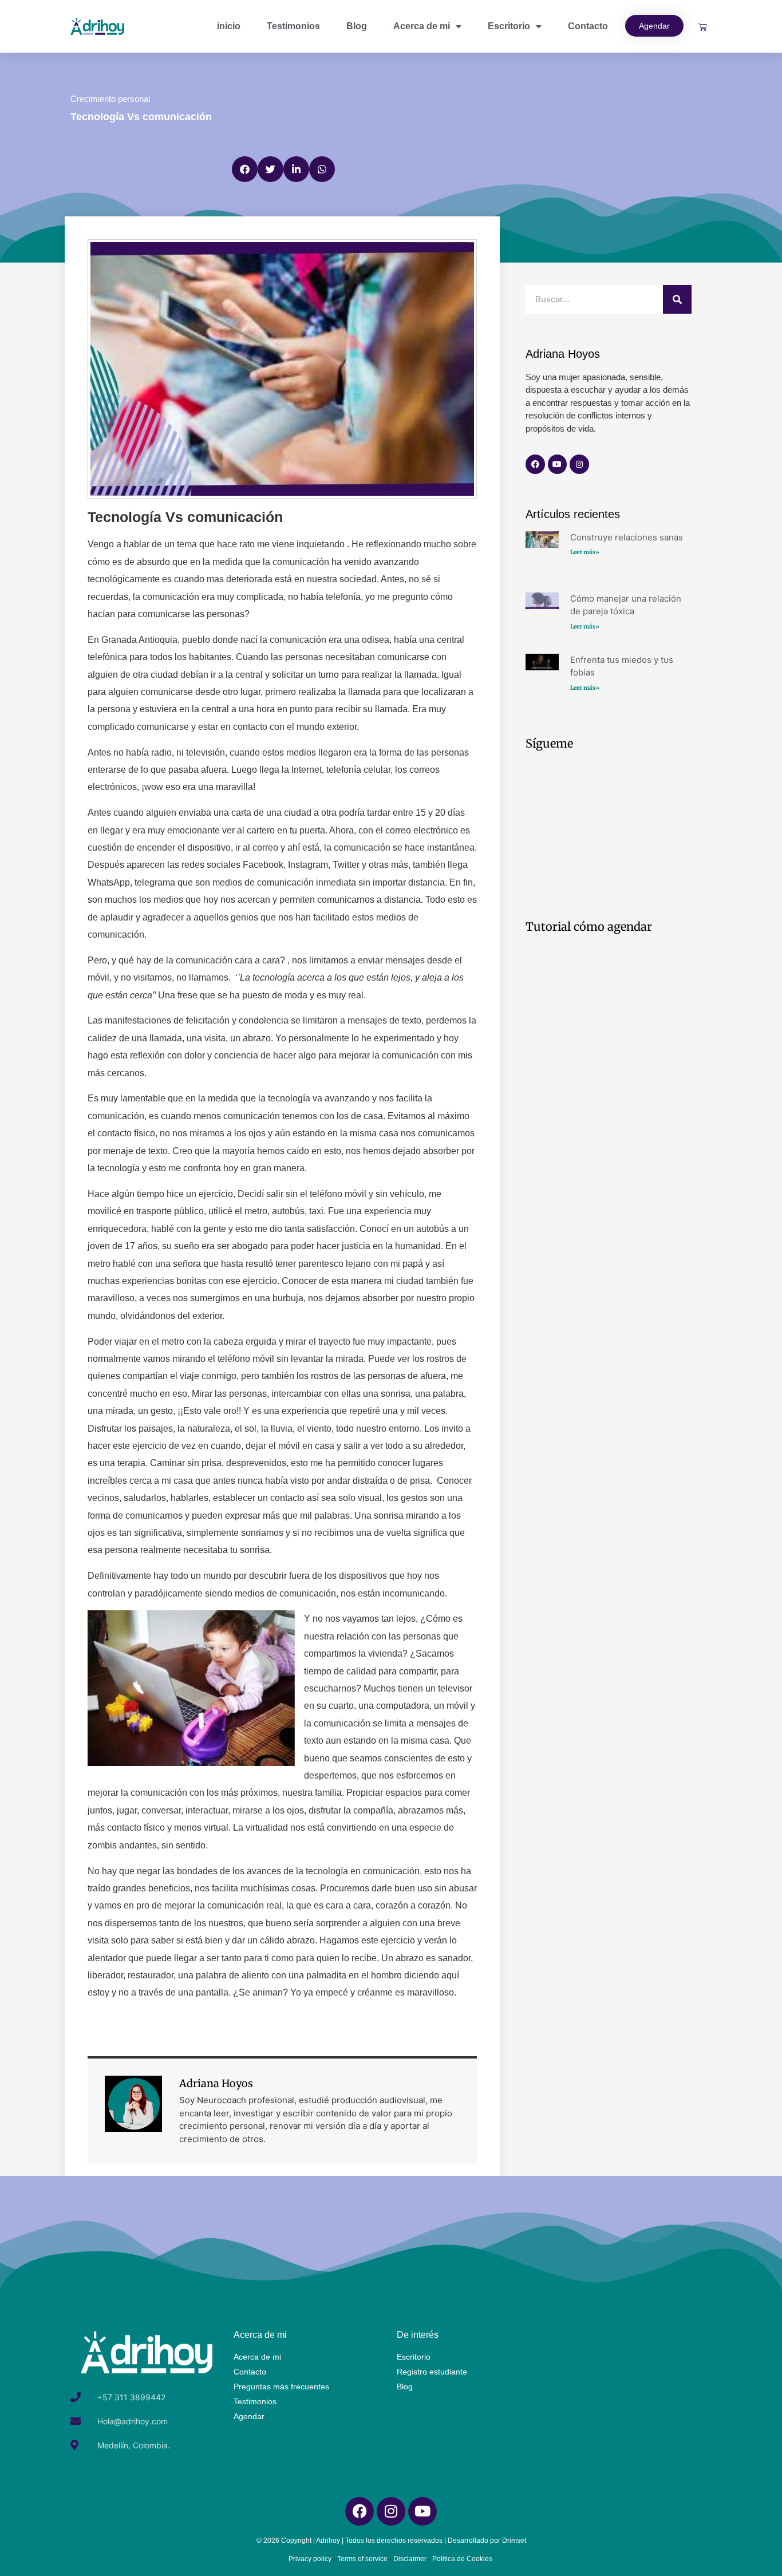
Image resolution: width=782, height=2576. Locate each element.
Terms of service (362, 2559)
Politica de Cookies (462, 2559)
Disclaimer (410, 2559)
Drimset (514, 2541)
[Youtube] (558, 464)
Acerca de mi (422, 26)
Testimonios (293, 26)
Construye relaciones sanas (627, 537)
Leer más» (585, 552)
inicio (229, 26)
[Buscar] (677, 299)
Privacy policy (310, 2559)
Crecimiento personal (110, 99)
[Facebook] (360, 2511)
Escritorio (509, 26)
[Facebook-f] (535, 464)
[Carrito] (703, 27)
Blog (357, 26)
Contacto (588, 26)
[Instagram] (579, 464)
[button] (245, 169)
